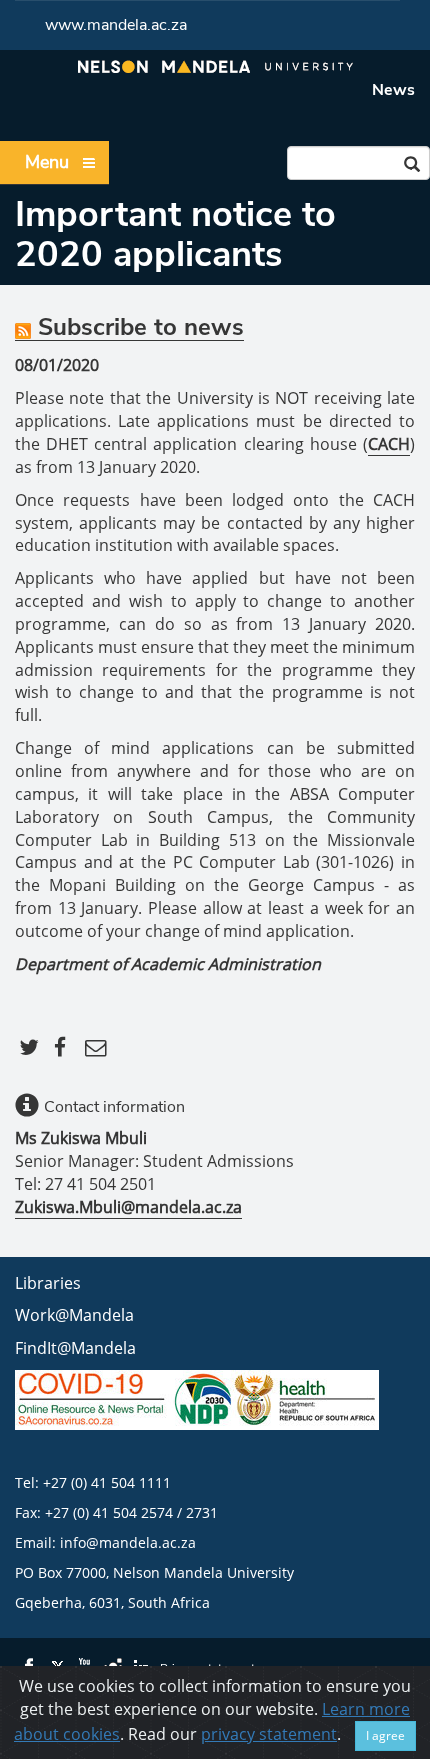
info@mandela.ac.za (128, 1542)
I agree (385, 1735)
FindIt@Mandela (75, 1348)
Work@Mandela (74, 1315)
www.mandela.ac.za (116, 25)
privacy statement (269, 1734)
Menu (47, 162)
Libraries (48, 1283)
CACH (389, 444)
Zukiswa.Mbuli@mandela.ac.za (128, 1207)
